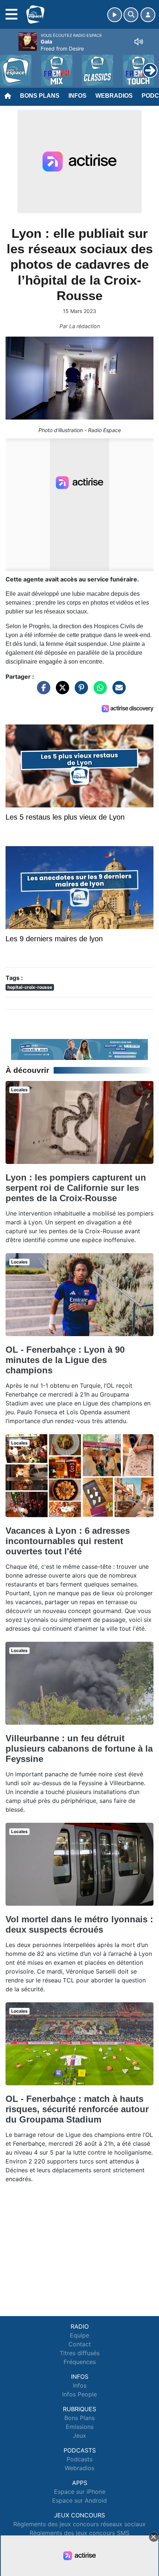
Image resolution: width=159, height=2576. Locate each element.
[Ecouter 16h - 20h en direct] (79, 1049)
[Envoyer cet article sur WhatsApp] (98, 691)
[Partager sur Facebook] (42, 691)
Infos (77, 96)
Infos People (79, 2394)
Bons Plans (40, 96)
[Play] (10, 65)
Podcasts (79, 2459)
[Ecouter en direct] (115, 15)
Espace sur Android (79, 2500)
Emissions (80, 2427)
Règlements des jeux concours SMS (79, 2533)
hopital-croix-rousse (30, 987)
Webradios (114, 96)
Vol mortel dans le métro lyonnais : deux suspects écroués (79, 1924)
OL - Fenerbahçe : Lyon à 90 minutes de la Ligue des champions (65, 1360)
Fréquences (80, 2362)
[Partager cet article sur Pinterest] (79, 691)
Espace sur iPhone (80, 2492)
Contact (80, 2344)
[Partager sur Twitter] (61, 691)
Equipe (79, 2335)
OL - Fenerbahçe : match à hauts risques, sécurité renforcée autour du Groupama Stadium (77, 2109)
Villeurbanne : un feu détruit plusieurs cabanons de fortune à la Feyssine (79, 1748)
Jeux (79, 2436)
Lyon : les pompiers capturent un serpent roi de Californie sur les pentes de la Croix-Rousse (76, 1188)
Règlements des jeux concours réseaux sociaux (79, 2524)
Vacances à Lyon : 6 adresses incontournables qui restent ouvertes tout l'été (68, 1541)
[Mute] (139, 42)
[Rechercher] (131, 15)
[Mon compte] (148, 15)
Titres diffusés (79, 2353)
